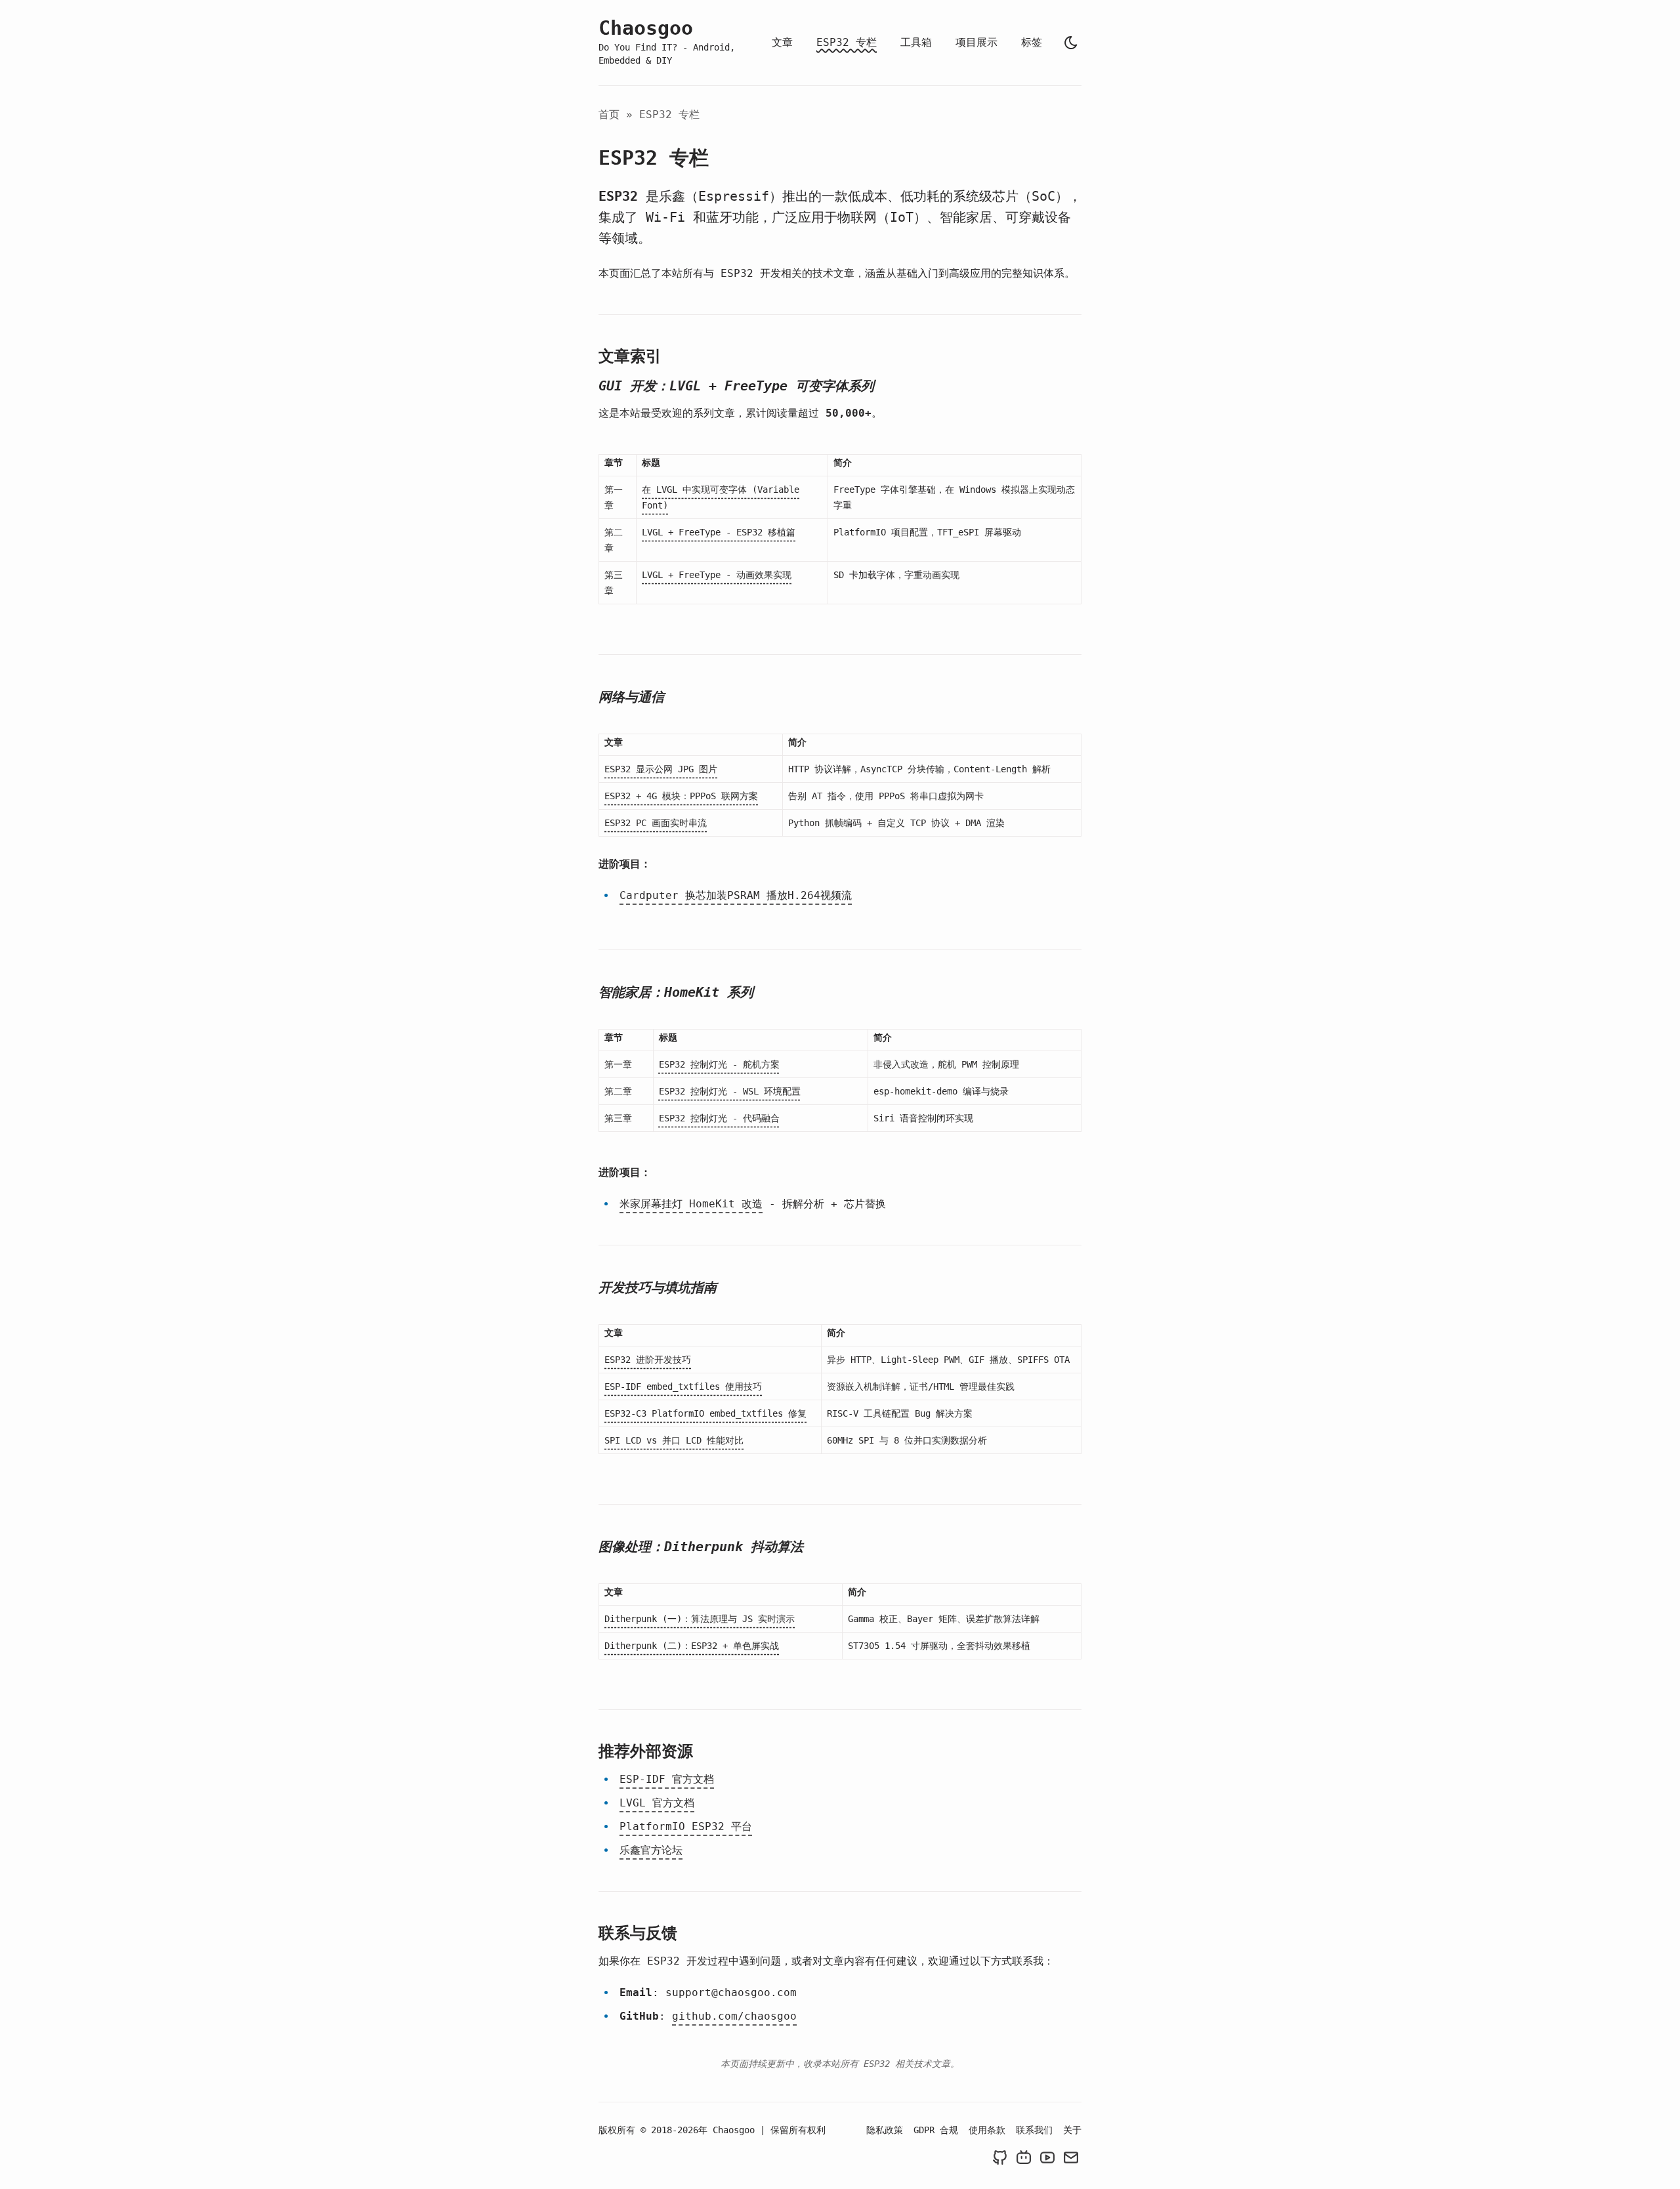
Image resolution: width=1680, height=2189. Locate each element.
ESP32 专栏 (847, 42)
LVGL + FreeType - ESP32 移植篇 (719, 532)
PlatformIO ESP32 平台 (686, 1826)
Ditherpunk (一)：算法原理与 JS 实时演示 (700, 1619)
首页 (609, 115)
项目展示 (976, 42)
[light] (1071, 43)
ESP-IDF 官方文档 (667, 1779)
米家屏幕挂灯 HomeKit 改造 (691, 1204)
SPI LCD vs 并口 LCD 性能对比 (674, 1440)
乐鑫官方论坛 (651, 1850)
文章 (782, 42)
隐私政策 (885, 2130)
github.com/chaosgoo (734, 2016)
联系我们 (1034, 2130)
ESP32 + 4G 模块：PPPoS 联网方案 (681, 796)
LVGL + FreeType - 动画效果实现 (717, 575)
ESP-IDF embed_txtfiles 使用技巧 (683, 1386)
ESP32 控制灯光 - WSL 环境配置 (730, 1091)
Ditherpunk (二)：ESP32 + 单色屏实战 (692, 1646)
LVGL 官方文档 (657, 1803)
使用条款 (987, 2130)
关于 (1072, 2130)
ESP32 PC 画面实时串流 (656, 823)
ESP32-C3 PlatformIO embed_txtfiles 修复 (705, 1413)
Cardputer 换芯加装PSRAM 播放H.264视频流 (736, 895)
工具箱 (916, 42)
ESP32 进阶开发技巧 (648, 1360)
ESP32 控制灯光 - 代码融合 (719, 1118)
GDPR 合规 (936, 2130)
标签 (1032, 42)
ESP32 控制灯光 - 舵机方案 (719, 1064)
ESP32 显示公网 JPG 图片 (661, 769)
